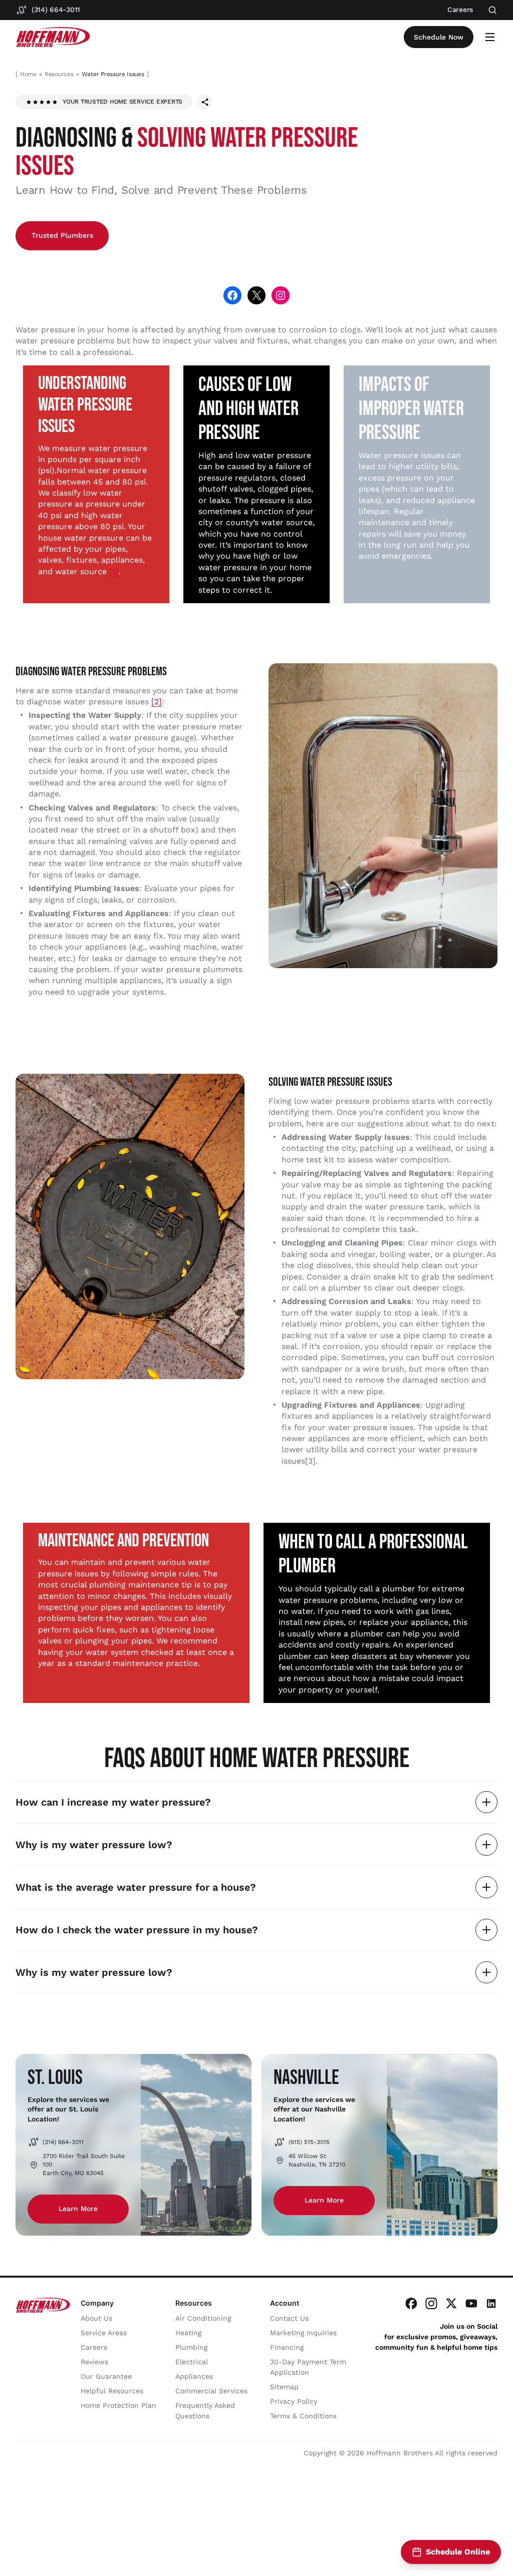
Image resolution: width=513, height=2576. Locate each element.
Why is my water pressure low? (94, 1845)
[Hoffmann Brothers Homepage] (53, 37)
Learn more (78, 2209)
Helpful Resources (112, 2391)
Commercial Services (211, 2391)
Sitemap (284, 2387)
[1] (114, 571)
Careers (94, 2347)
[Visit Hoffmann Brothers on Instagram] (431, 2303)
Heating (188, 2333)
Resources (59, 74)
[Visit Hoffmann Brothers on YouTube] (471, 2303)
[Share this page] (205, 102)
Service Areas (104, 2333)
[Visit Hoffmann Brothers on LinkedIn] (491, 2303)
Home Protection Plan (118, 2405)
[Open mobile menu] (490, 37)
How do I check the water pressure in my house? (137, 1930)
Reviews (94, 2362)
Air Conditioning (203, 2318)
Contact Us (289, 2318)
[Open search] (493, 10)
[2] (157, 702)
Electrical (192, 2362)
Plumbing (191, 2347)
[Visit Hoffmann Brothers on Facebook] (411, 2303)
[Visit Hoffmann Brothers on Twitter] (451, 2303)
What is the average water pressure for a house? (136, 1887)
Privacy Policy (294, 2401)
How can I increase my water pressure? (113, 1802)
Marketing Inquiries (303, 2333)
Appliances (194, 2376)
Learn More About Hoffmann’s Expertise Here (193, 2505)
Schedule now (439, 37)
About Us (96, 2318)
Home (28, 74)
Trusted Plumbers (62, 235)
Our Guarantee (106, 2376)
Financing (287, 2347)
